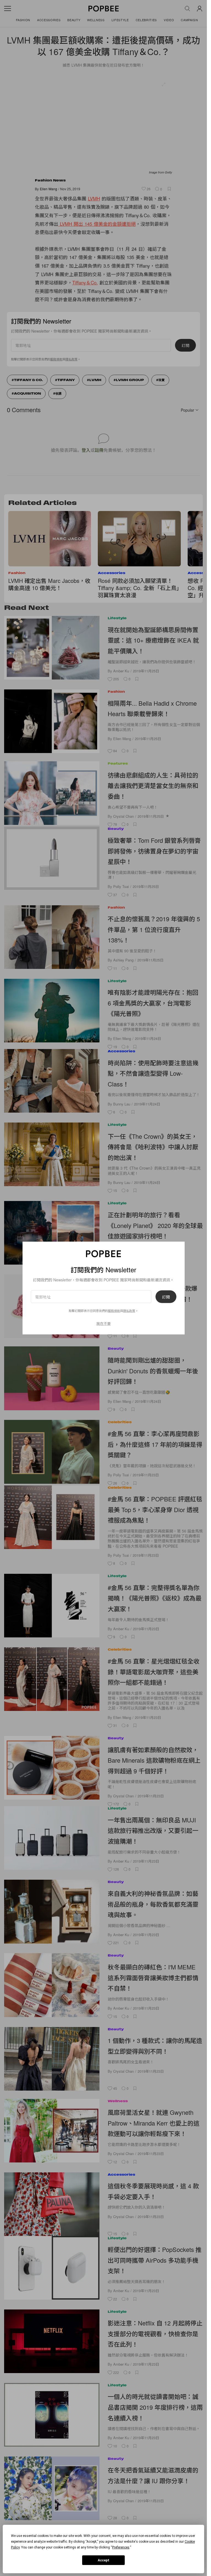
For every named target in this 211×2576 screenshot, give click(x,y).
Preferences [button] (121, 2547)
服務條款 (114, 1311)
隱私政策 (129, 1311)
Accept (104, 2560)
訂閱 (166, 1297)
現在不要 (104, 1323)
